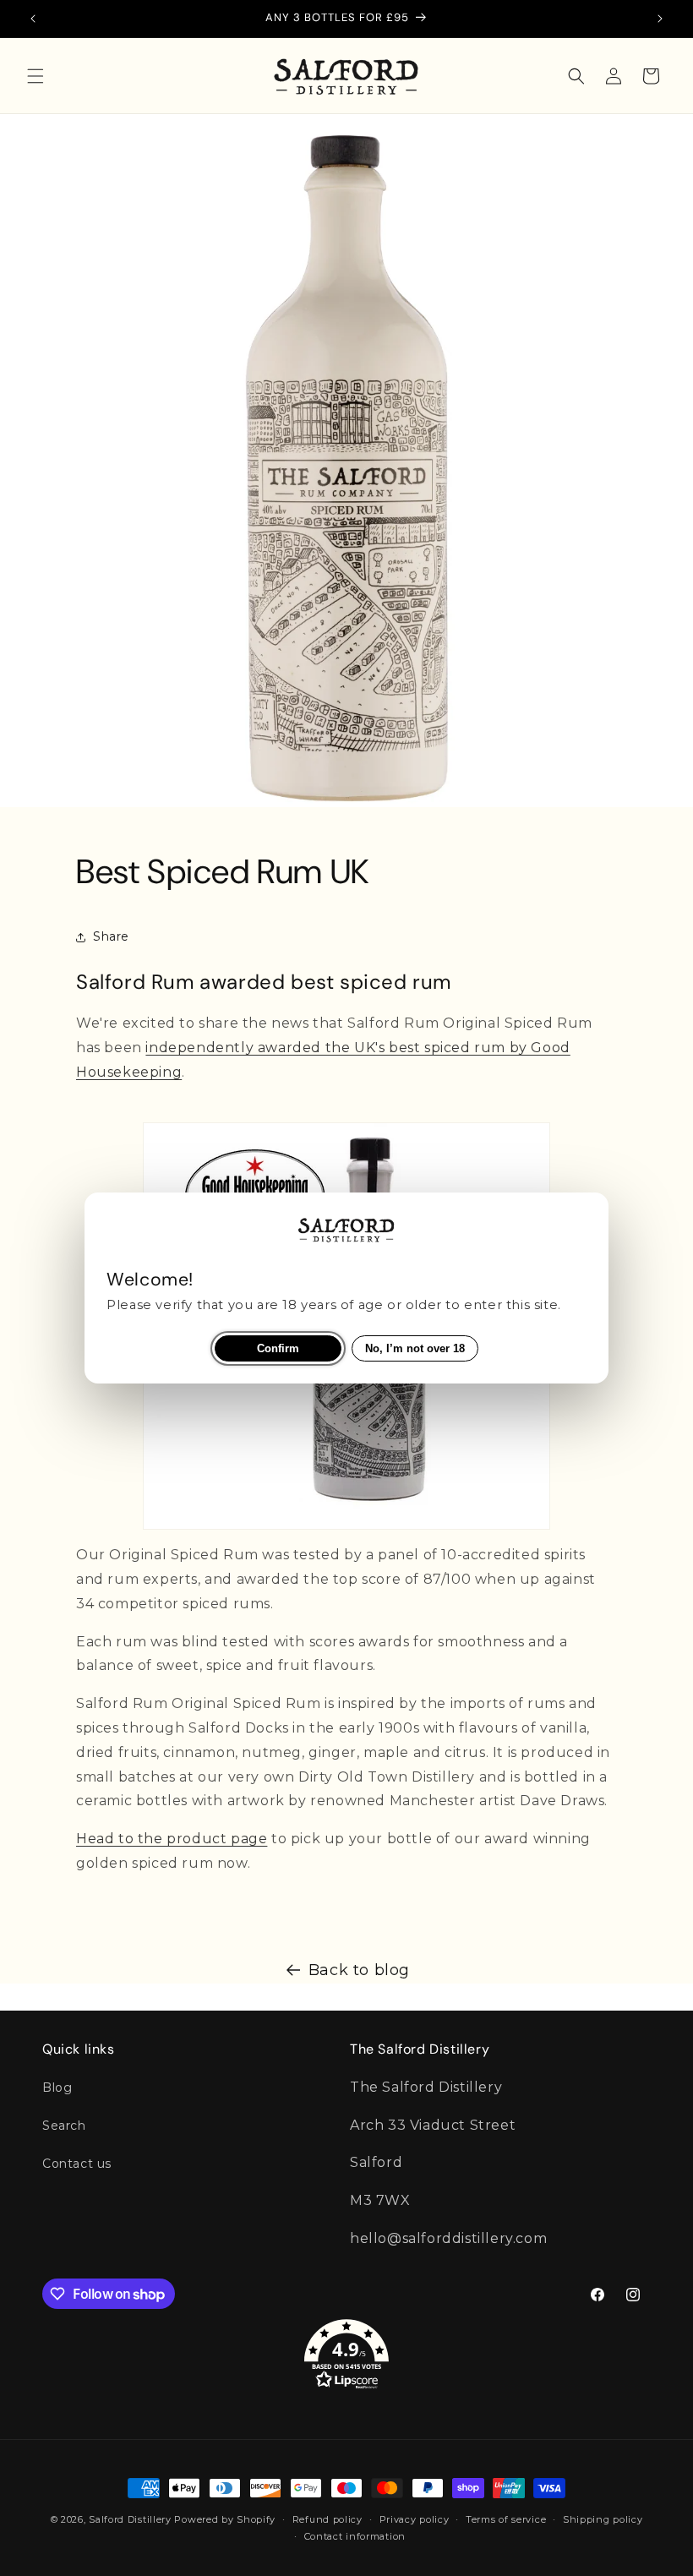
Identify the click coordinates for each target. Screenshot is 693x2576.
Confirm (278, 1348)
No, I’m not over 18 (415, 1348)
